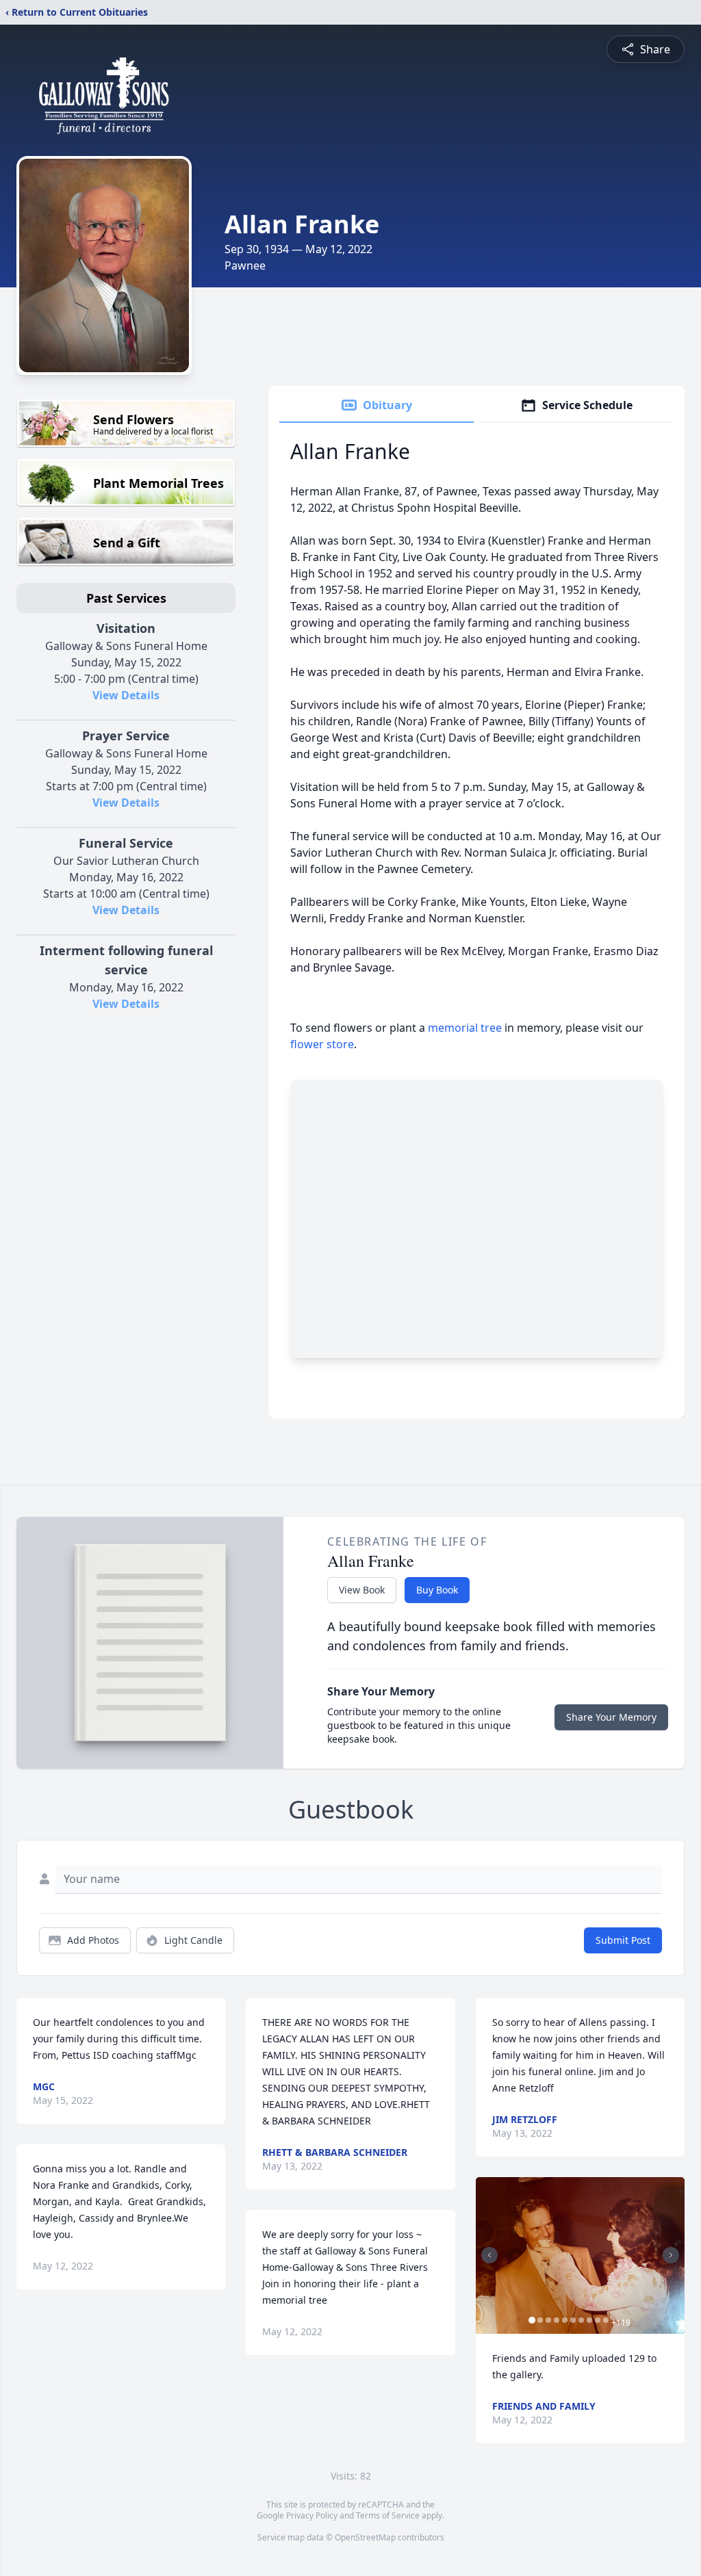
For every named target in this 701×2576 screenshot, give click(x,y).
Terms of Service (388, 2515)
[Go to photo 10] (606, 2320)
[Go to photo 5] (565, 2320)
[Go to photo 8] (589, 2320)
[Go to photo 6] (573, 2320)
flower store (322, 1044)
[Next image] (671, 2255)
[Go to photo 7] (581, 2320)
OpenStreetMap (365, 2537)
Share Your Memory (611, 1717)
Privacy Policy (312, 2515)
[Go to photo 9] (598, 2320)
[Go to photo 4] (557, 2320)
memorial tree (465, 1028)
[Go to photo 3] (548, 2320)
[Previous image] (489, 2255)
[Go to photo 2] (540, 2320)
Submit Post (623, 1940)
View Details (126, 695)
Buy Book (437, 1590)
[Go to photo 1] (532, 2320)
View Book (362, 1590)
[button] (580, 2255)
